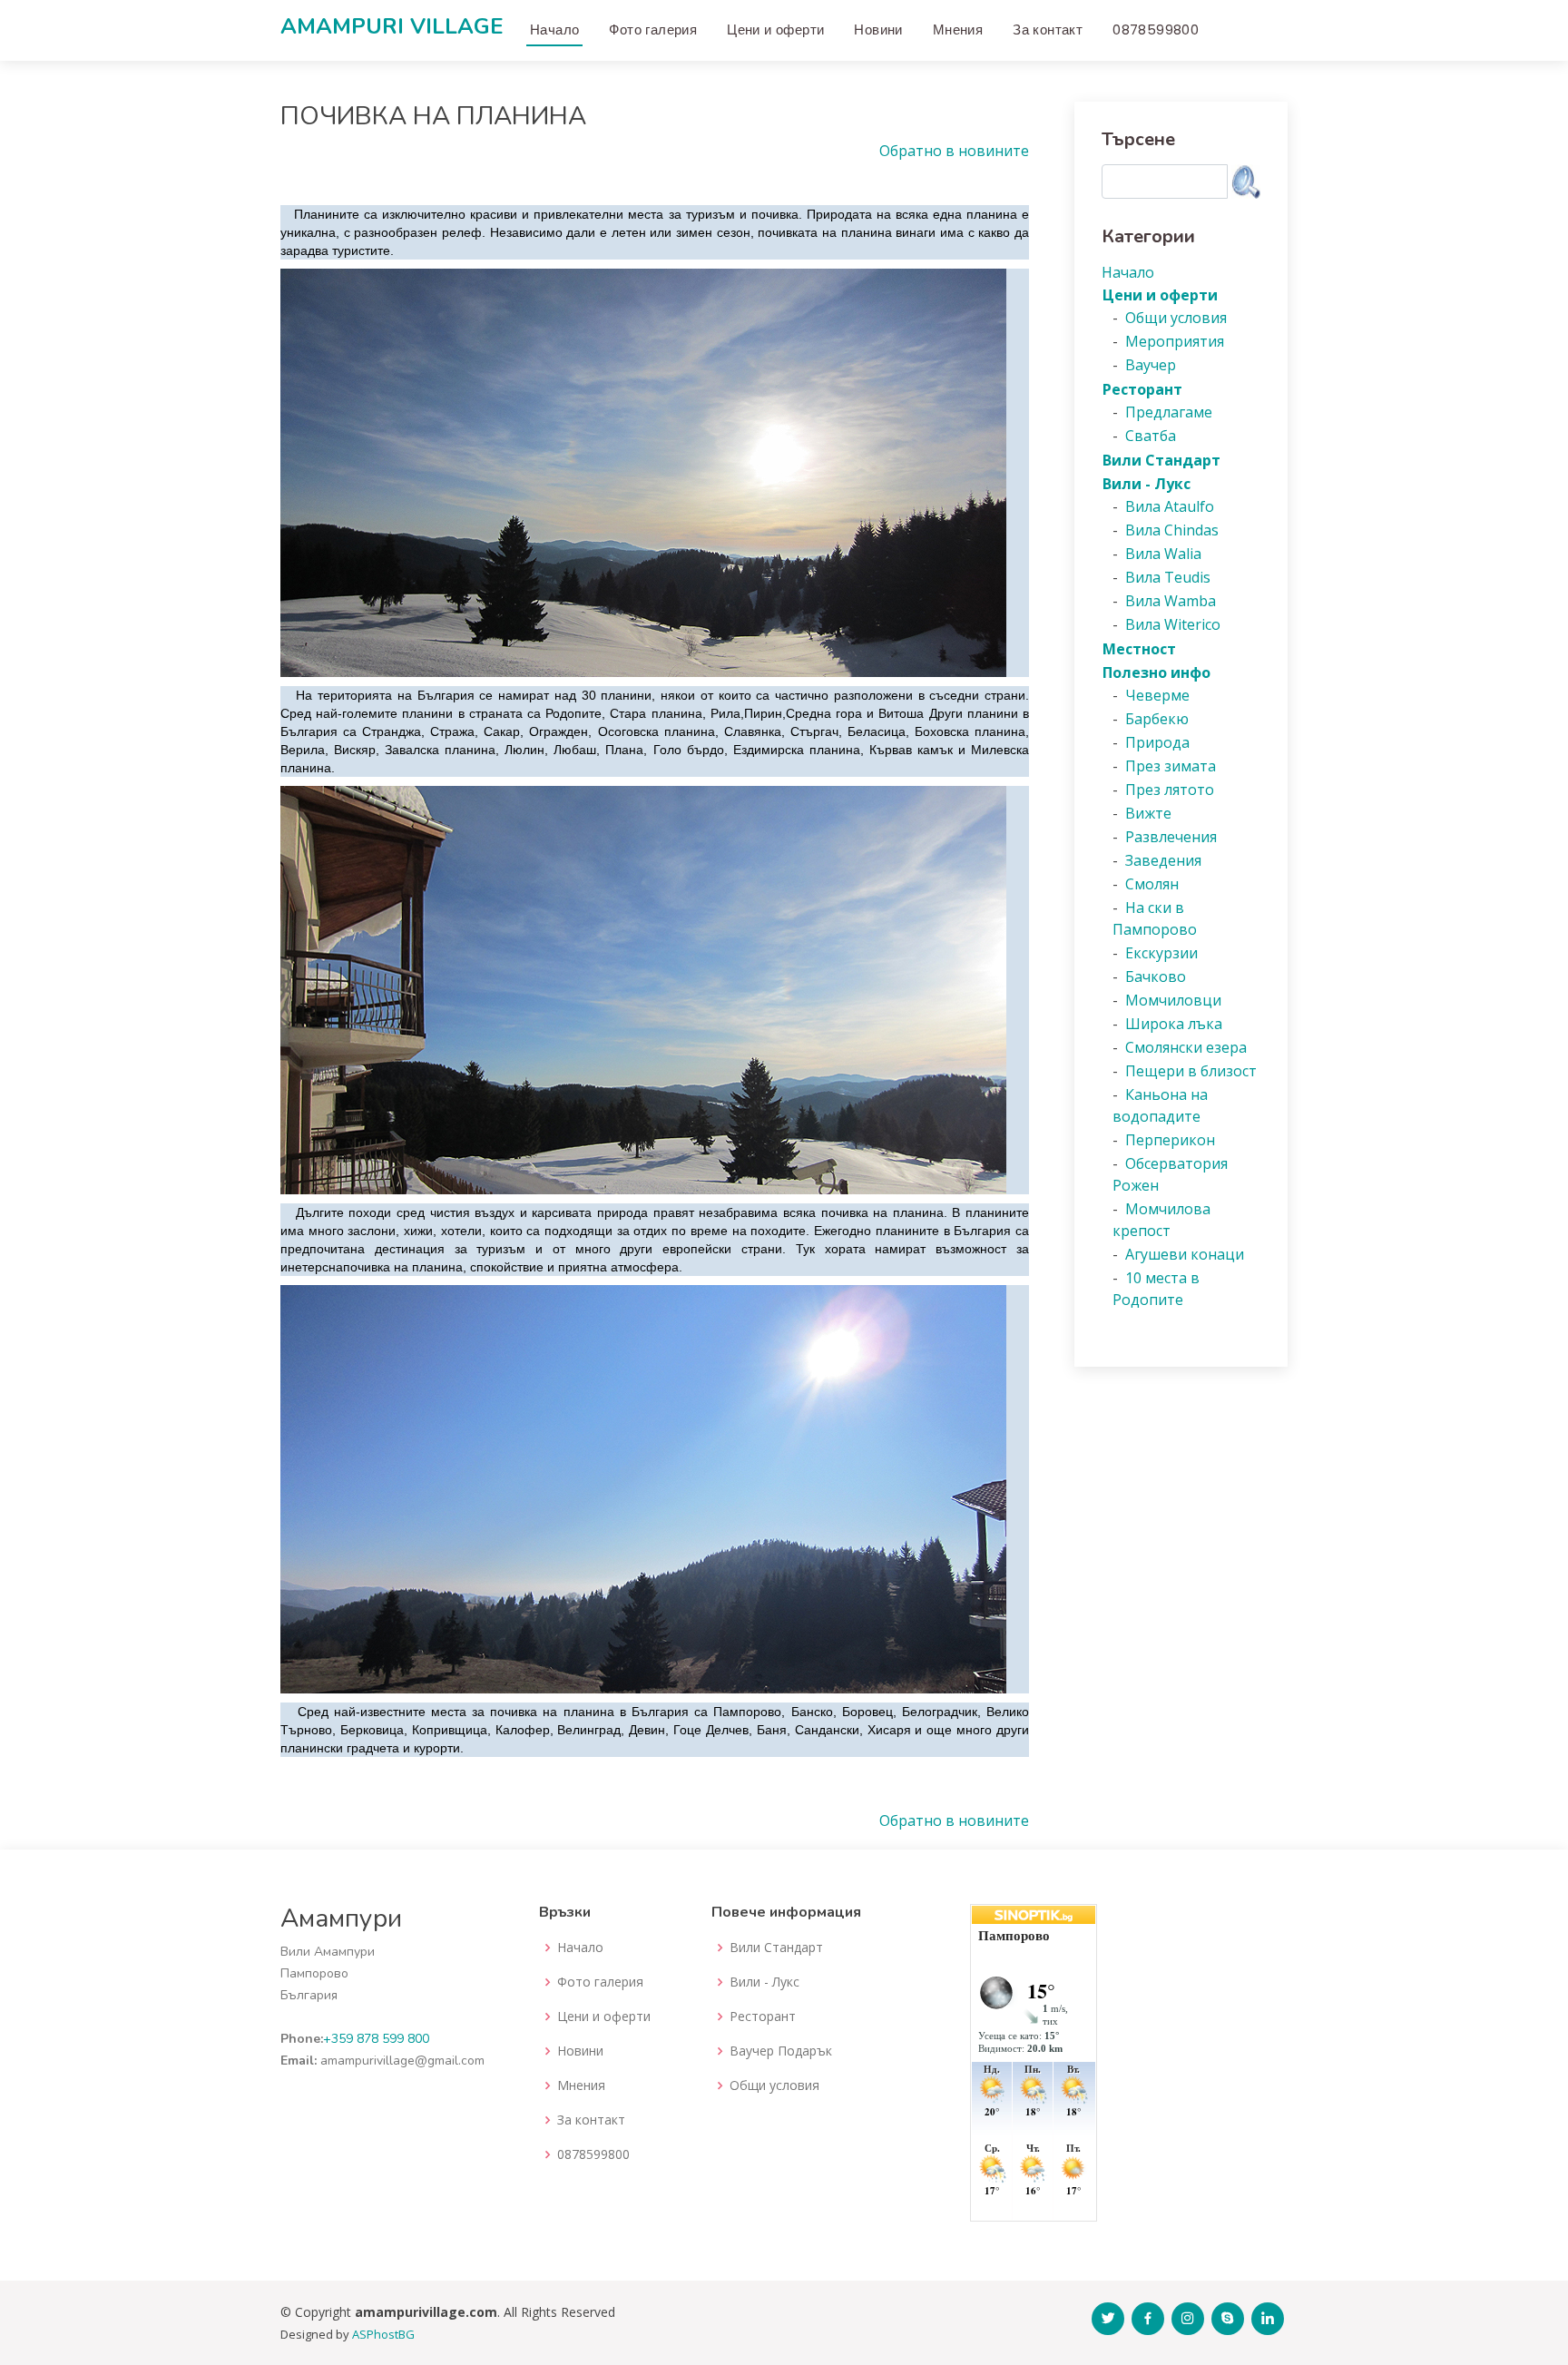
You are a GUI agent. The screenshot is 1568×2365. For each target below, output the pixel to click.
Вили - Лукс (764, 1982)
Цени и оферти (775, 29)
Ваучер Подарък (781, 2051)
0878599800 (1156, 29)
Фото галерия (653, 29)
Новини (878, 29)
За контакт (1048, 29)
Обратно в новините (954, 151)
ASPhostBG (383, 2334)
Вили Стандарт (776, 1948)
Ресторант (763, 2017)
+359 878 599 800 (376, 2039)
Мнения (958, 29)
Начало (554, 29)
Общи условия (774, 2085)
